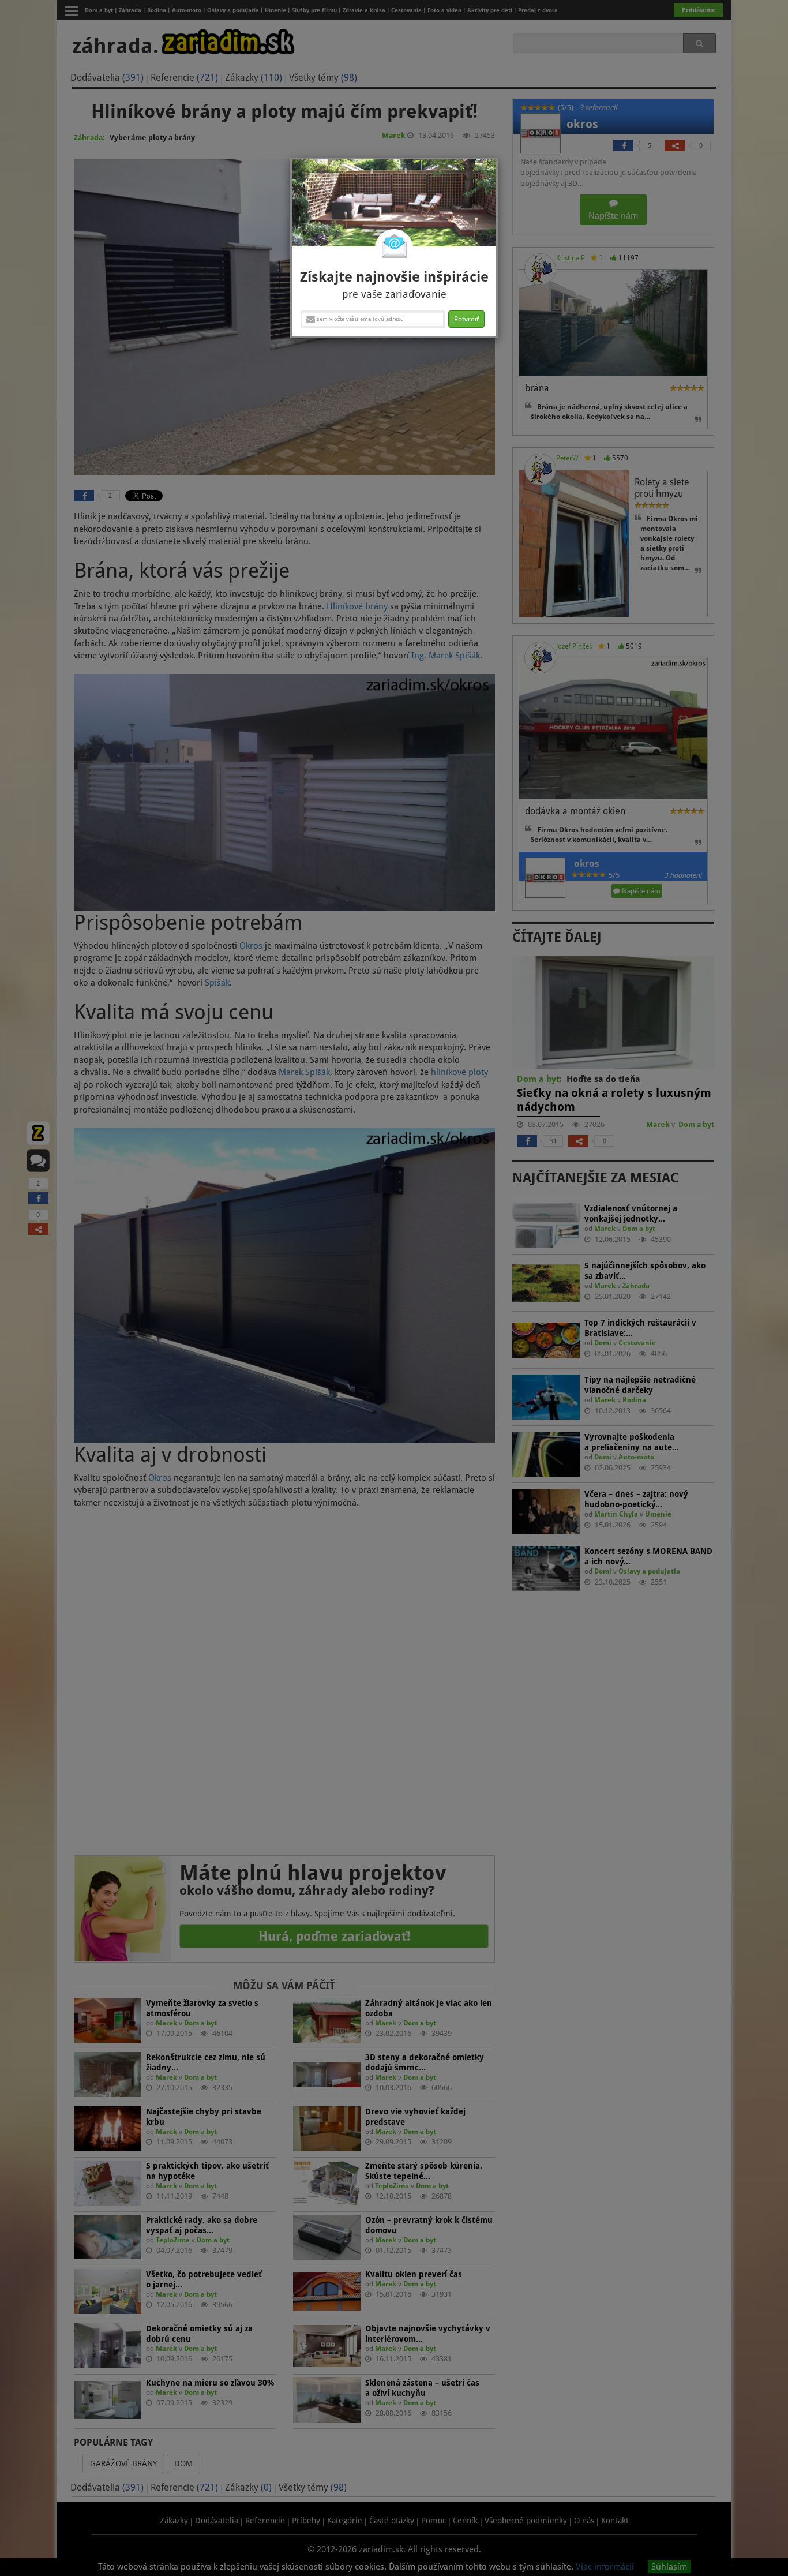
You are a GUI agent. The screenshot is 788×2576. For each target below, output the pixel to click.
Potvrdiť (466, 319)
